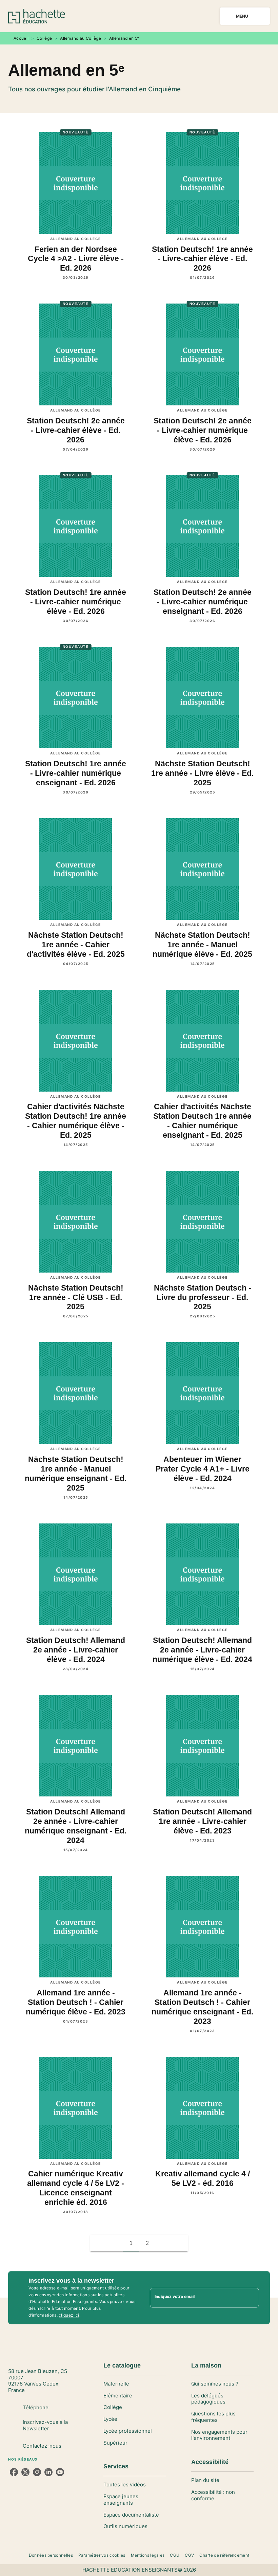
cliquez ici (69, 2315)
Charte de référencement (224, 2555)
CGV (189, 2555)
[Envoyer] (251, 2298)
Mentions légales (148, 2555)
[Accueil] (37, 16)
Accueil (21, 38)
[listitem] (14, 2472)
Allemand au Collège (81, 38)
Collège (44, 38)
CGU (175, 2555)
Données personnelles (51, 2555)
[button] (163, 2243)
